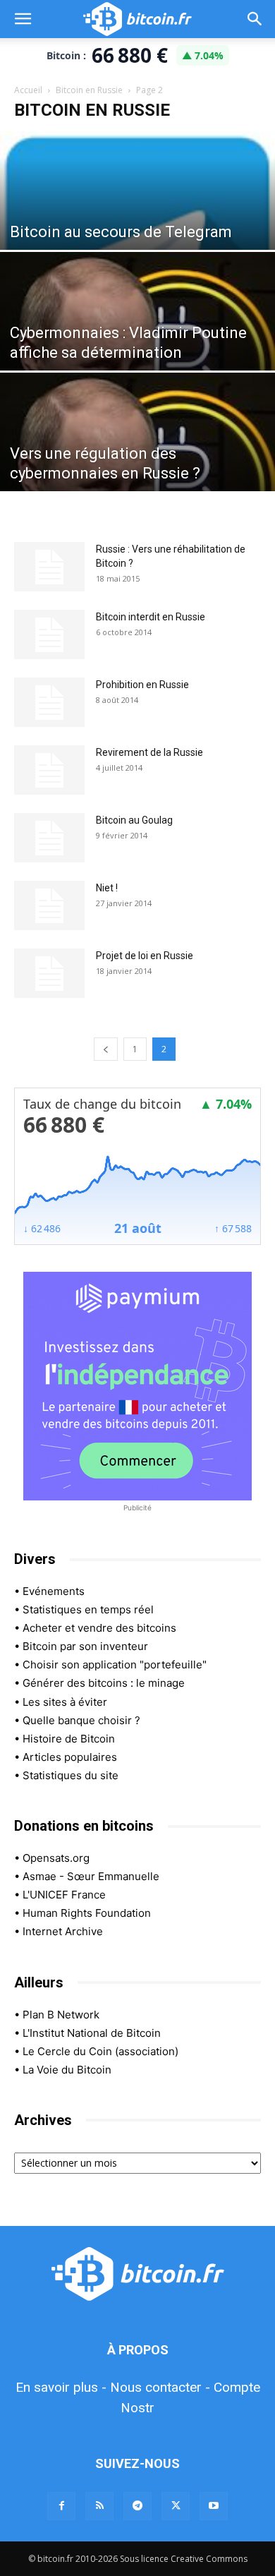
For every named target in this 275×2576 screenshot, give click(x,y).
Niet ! (107, 888)
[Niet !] (49, 905)
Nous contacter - (160, 2387)
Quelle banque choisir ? (81, 1720)
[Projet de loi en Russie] (49, 973)
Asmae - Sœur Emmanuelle (91, 1876)
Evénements (54, 1591)
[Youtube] (214, 2506)
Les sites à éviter (65, 1702)
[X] (176, 2506)
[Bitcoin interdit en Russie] (49, 634)
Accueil (28, 90)
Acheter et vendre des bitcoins (99, 1628)
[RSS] (99, 2506)
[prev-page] (106, 1049)
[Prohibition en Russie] (49, 702)
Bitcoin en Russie (89, 90)
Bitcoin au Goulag (134, 820)
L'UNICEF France (64, 1895)
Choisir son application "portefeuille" (115, 1665)
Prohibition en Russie (142, 685)
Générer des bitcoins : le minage (104, 1683)
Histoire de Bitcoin (69, 1739)
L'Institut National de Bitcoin (92, 2033)
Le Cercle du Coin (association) (100, 2051)
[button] (23, 19)
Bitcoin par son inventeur (85, 1646)
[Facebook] (61, 2506)
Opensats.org (56, 1858)
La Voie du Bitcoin (67, 2070)
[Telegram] (137, 2506)
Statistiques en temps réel (88, 1609)
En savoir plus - (61, 2387)
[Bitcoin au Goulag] (49, 838)
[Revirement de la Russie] (49, 770)
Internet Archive (63, 1931)
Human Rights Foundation (87, 1913)
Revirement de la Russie (149, 752)
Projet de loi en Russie (145, 956)
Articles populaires (70, 1757)
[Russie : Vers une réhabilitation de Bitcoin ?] (49, 567)
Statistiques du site (71, 1775)
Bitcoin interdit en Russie (151, 617)
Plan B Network (61, 2015)
